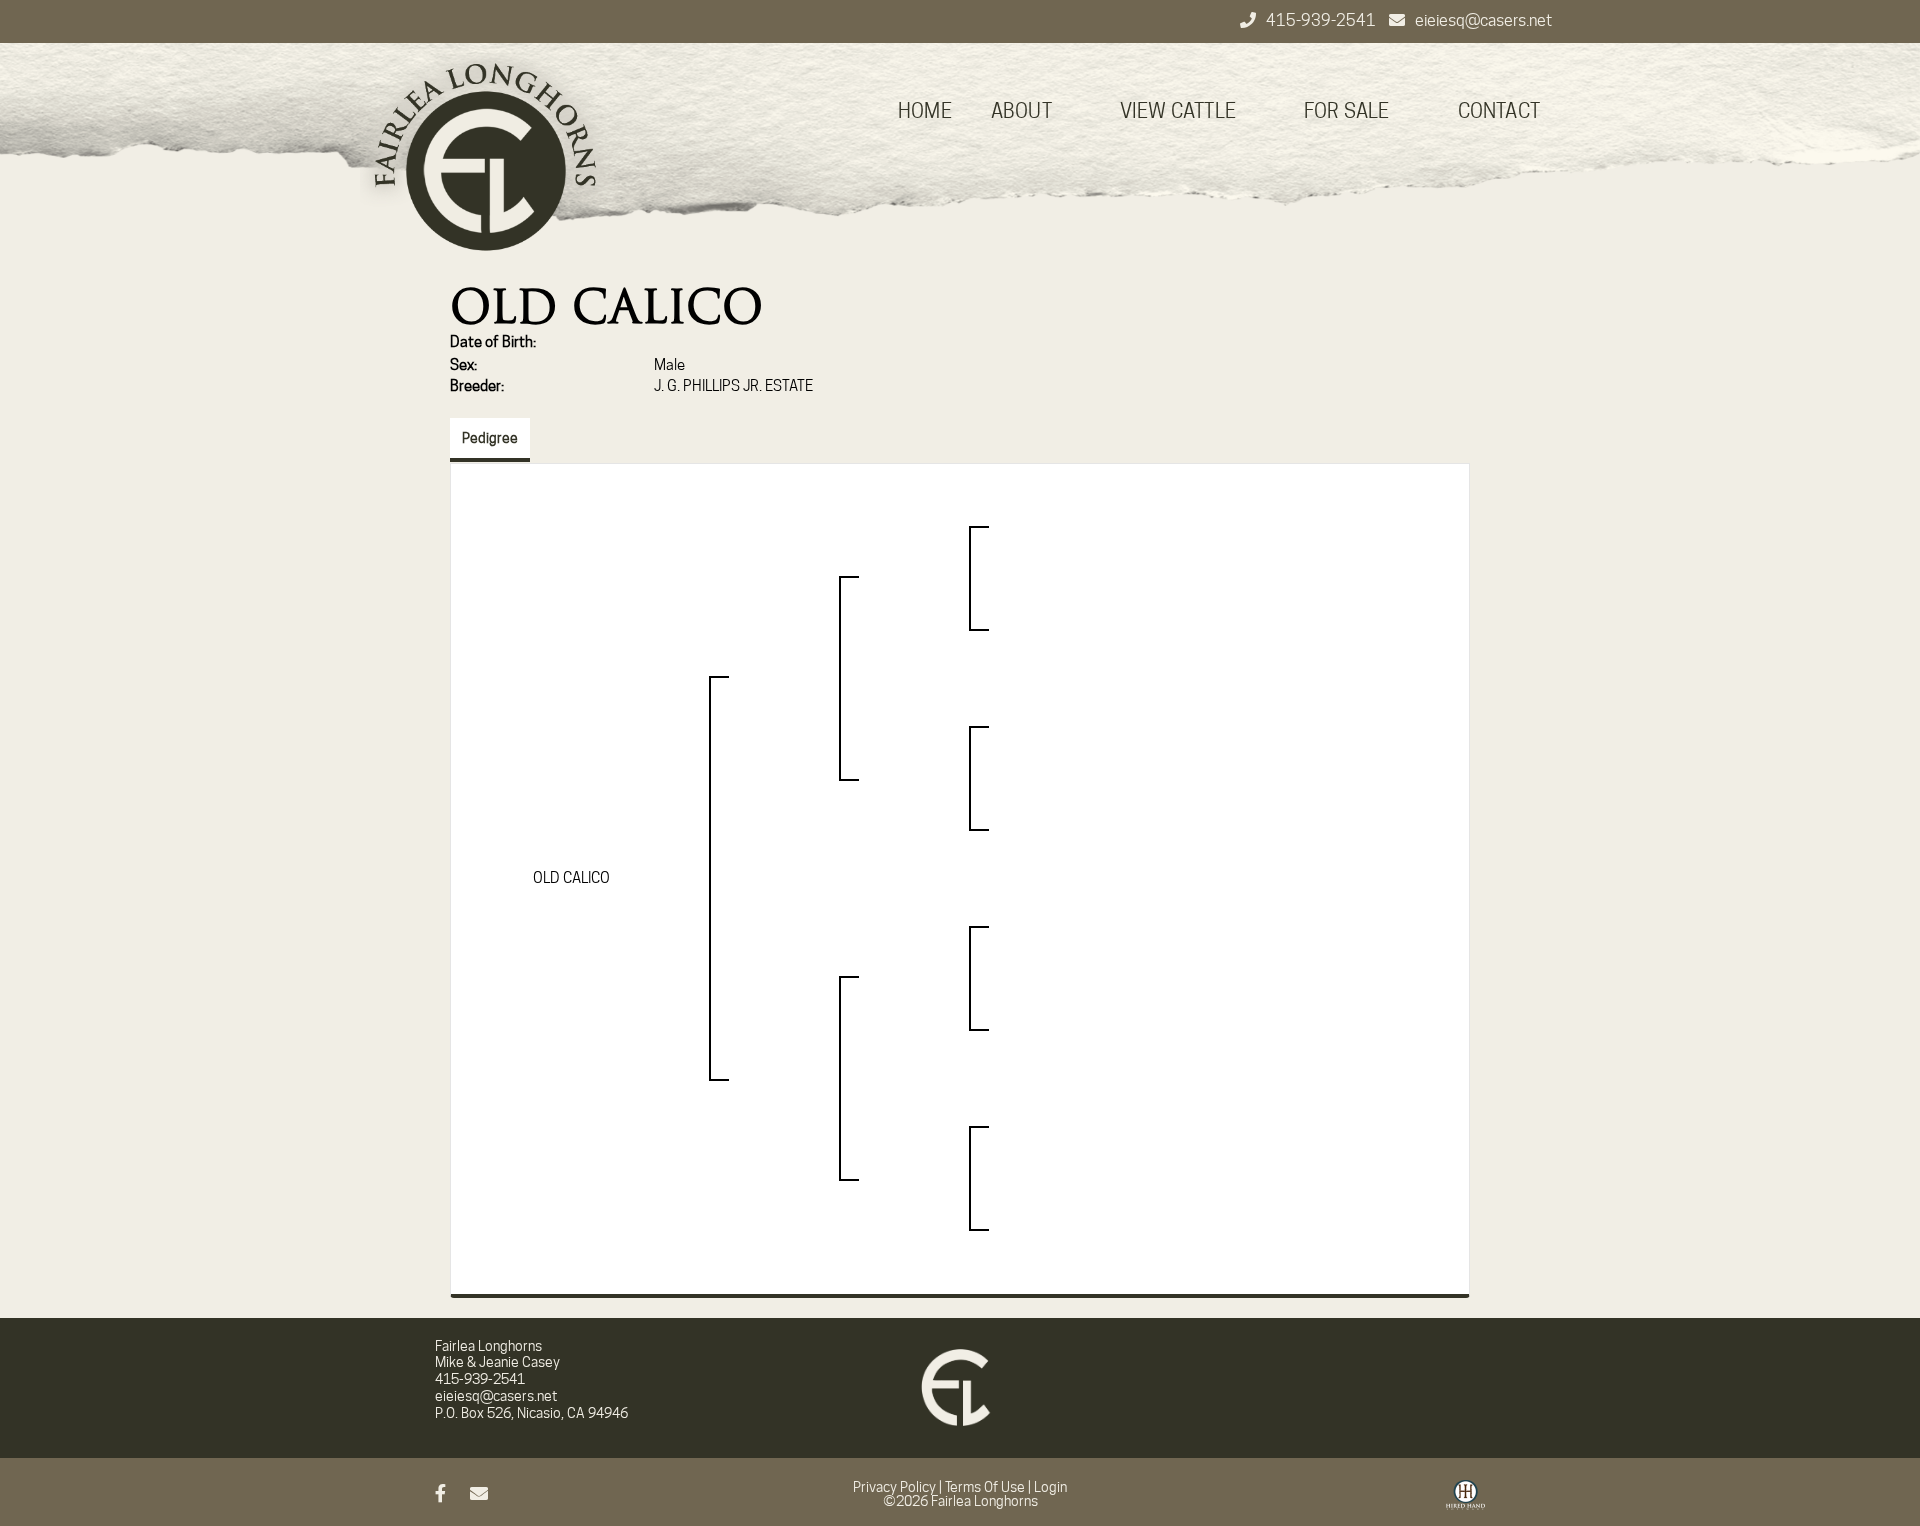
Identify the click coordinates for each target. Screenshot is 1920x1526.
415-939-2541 (1322, 20)
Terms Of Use (985, 1487)
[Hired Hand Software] (1465, 1502)
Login (1050, 1487)
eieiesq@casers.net (1483, 20)
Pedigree (490, 438)
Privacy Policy (894, 1487)
